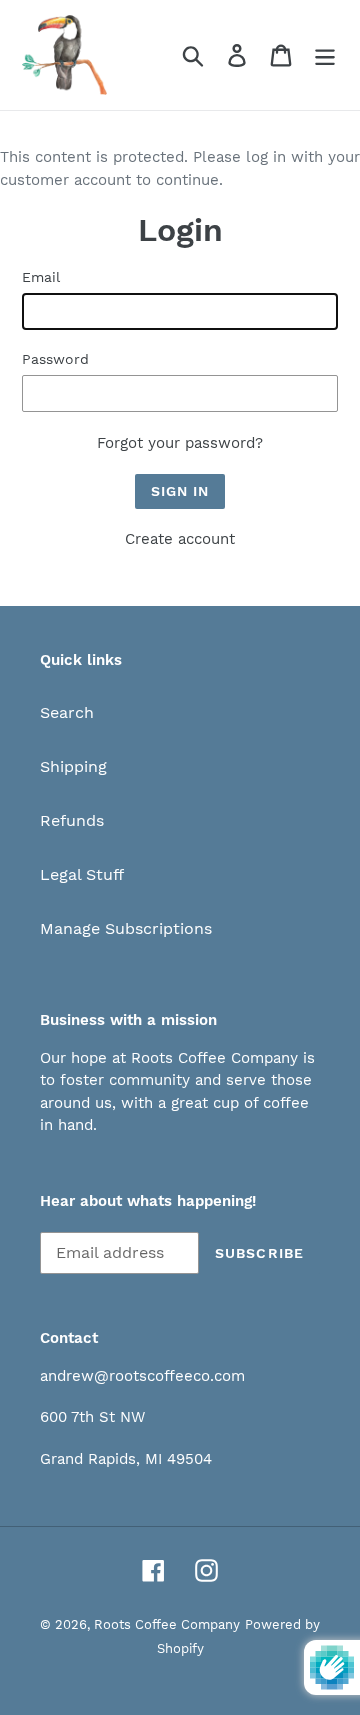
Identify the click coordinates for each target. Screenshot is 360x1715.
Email (41, 277)
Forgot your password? (180, 443)
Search (67, 712)
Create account (180, 539)
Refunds (72, 820)
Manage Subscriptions (126, 928)
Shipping (73, 766)
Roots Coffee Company (167, 1624)
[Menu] (325, 55)
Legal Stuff (82, 874)
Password (55, 359)
